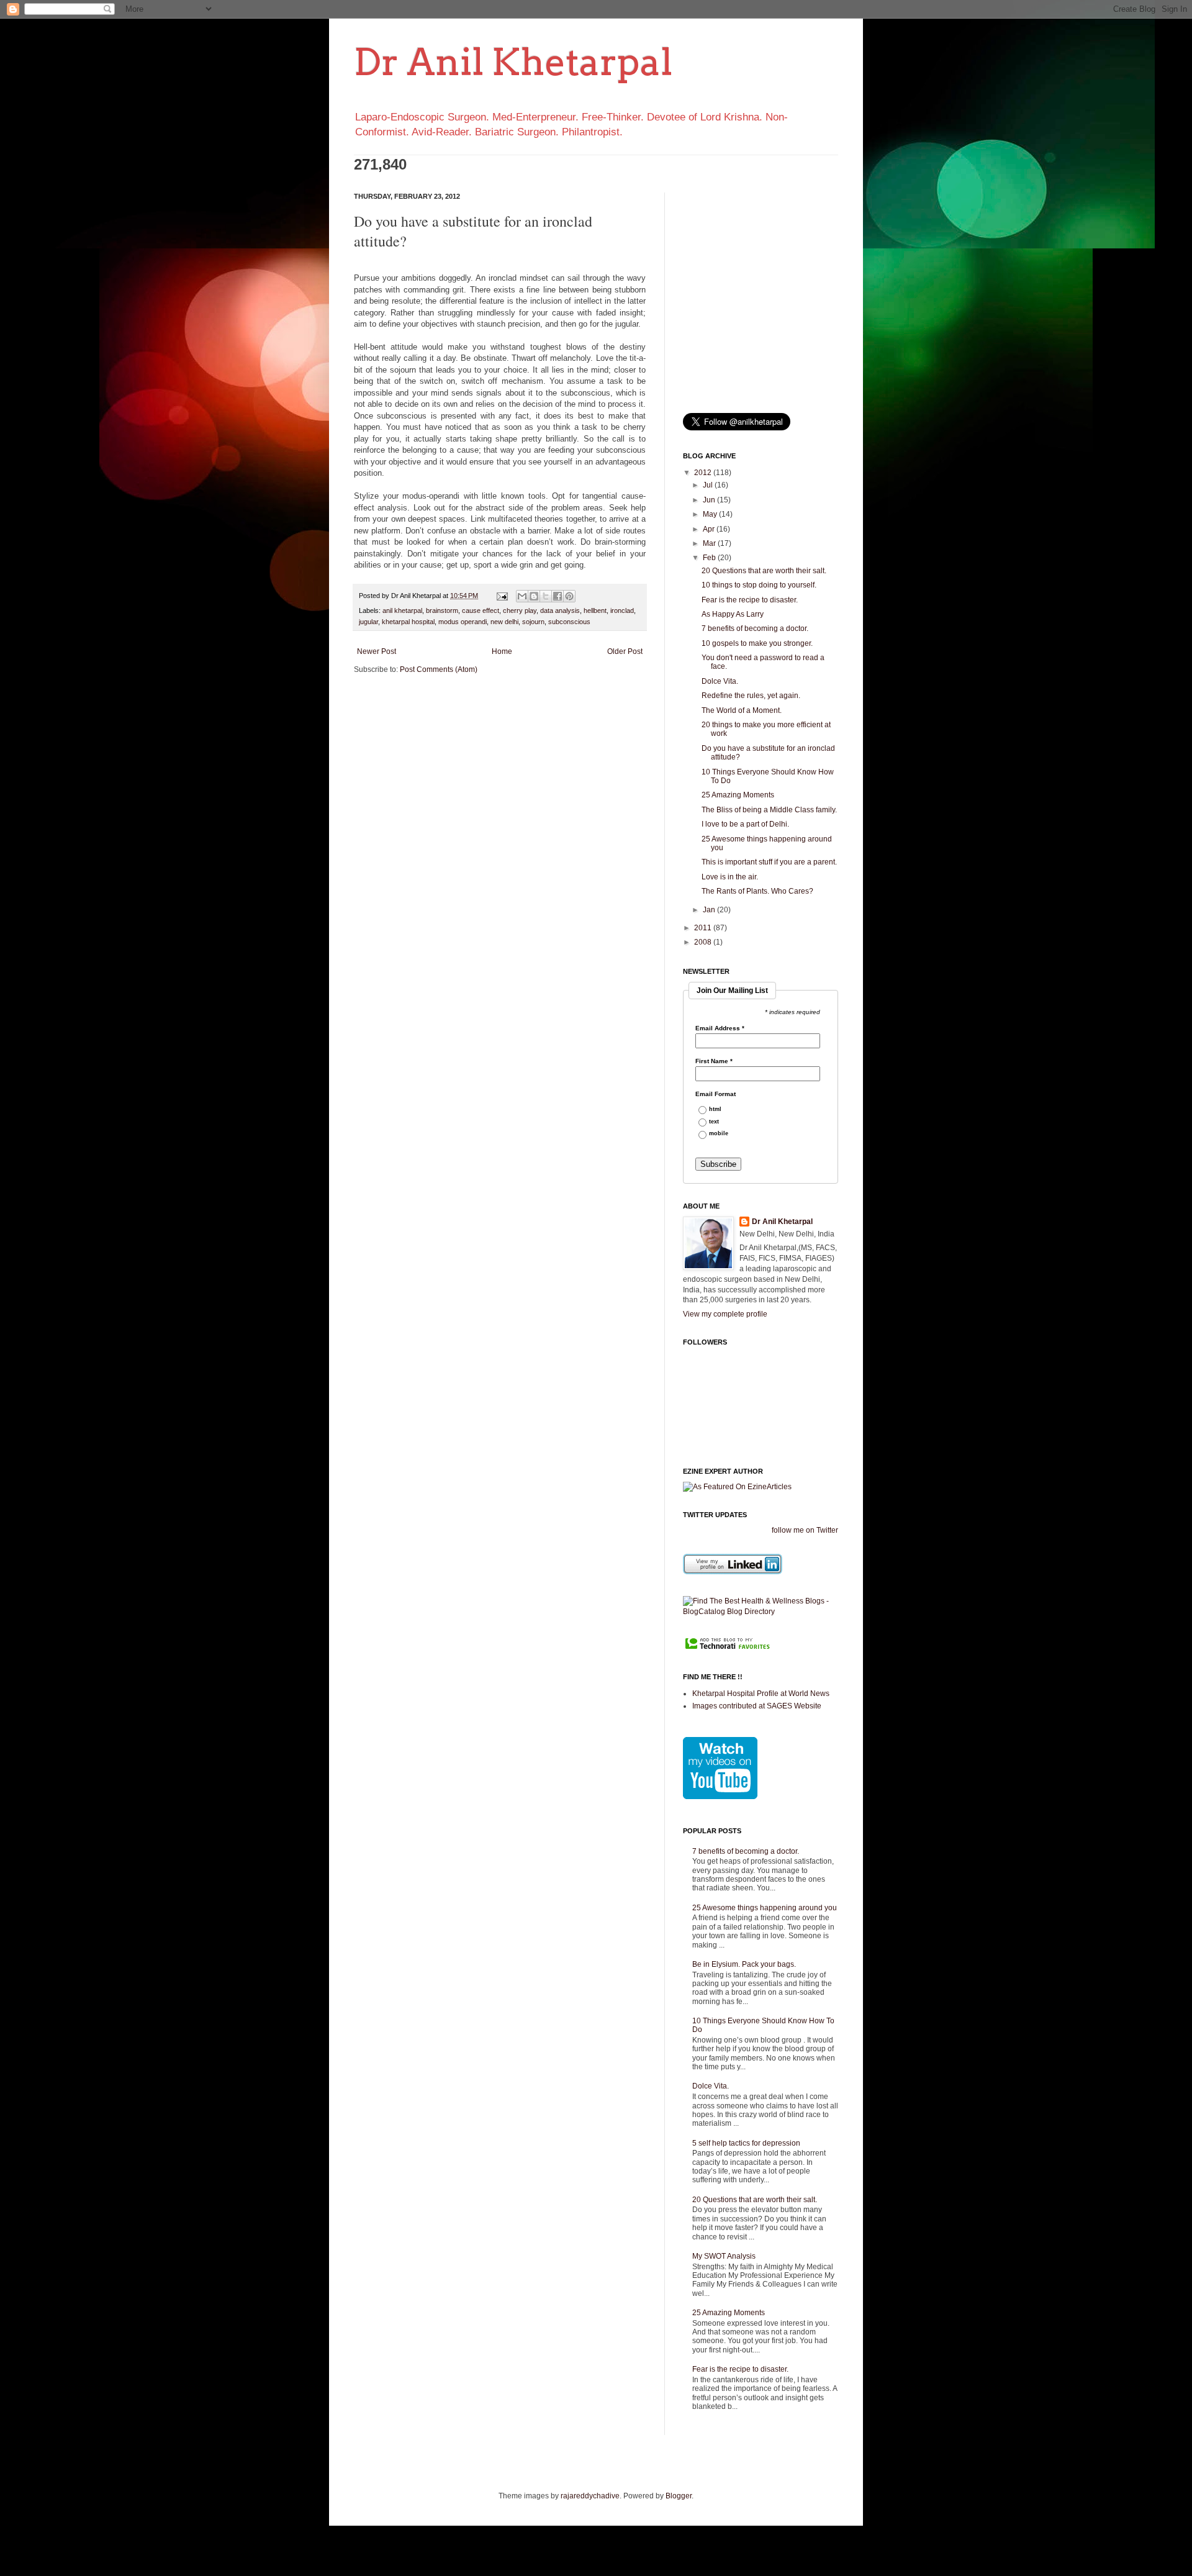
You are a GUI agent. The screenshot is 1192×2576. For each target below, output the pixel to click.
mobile (719, 1134)
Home (502, 651)
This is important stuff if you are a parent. (769, 862)
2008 (704, 942)
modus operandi (463, 622)
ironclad (622, 610)
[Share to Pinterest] (569, 596)
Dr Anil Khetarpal (513, 62)
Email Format (716, 1094)
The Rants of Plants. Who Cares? (757, 891)
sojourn (533, 622)
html (715, 1109)
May (711, 514)
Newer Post (377, 651)
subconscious (569, 622)
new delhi (504, 622)
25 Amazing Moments (738, 795)
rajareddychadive (590, 2496)
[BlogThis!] (534, 596)
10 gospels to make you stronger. (757, 643)
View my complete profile (725, 1314)
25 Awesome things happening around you (765, 1908)
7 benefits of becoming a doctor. (755, 628)
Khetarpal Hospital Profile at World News (761, 1694)
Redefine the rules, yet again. (751, 696)
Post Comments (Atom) (439, 669)
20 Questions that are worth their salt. (764, 571)
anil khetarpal (402, 610)
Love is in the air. (730, 877)
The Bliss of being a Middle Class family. (769, 810)
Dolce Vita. (720, 681)
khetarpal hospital (408, 622)
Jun (710, 500)
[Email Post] (502, 596)
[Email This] (522, 596)
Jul (709, 485)
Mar (710, 543)
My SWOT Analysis (724, 2256)
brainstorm (442, 610)
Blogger (679, 2496)
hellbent (595, 610)
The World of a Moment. (742, 710)
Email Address (720, 1028)
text (714, 1122)
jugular (368, 622)
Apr (710, 529)
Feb (710, 558)
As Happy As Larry (733, 614)
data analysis (560, 610)
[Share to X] (546, 596)
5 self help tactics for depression (746, 2143)
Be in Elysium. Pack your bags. (744, 1964)
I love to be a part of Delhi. (745, 824)
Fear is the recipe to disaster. (750, 600)
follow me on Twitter (805, 1530)
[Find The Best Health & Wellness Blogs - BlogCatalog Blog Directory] (761, 1612)
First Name (714, 1061)
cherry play (520, 610)
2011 (704, 928)
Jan (710, 910)
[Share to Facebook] (558, 596)
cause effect (481, 610)
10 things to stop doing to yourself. (759, 585)
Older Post (625, 651)
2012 (704, 473)
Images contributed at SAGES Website (757, 1706)
